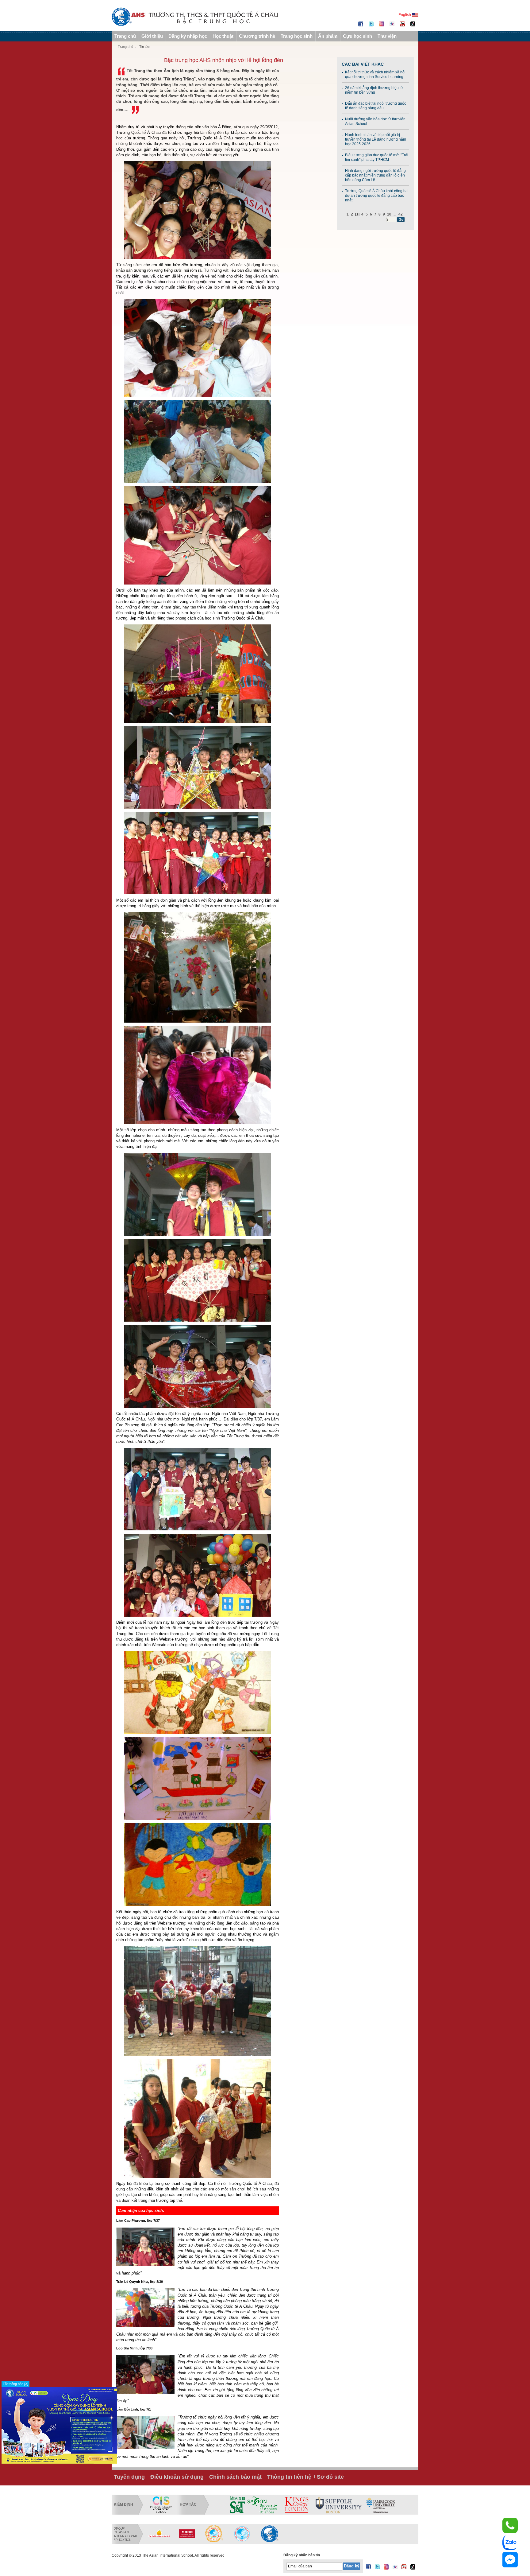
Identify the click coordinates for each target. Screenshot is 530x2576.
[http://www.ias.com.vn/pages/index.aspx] (214, 2534)
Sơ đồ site (330, 2477)
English (405, 15)
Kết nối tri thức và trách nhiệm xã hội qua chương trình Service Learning (375, 74)
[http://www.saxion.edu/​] (262, 2505)
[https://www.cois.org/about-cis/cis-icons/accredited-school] (161, 2505)
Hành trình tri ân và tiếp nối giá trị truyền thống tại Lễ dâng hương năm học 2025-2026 (376, 139)
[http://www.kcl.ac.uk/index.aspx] (296, 2505)
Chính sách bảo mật (235, 2477)
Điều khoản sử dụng (177, 2477)
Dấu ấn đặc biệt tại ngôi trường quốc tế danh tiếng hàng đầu (376, 106)
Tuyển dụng (129, 2477)
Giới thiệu (152, 36)
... (395, 214)
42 (401, 214)
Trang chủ (125, 36)
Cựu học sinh (357, 36)
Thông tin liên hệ (289, 2477)
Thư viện (387, 36)
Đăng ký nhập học (188, 36)
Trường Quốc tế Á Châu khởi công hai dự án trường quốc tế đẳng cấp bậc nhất (377, 196)
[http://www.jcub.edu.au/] (381, 2505)
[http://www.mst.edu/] (238, 2505)
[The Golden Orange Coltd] (159, 2534)
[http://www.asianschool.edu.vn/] (270, 2534)
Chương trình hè (257, 36)
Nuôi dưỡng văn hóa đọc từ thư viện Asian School (375, 121)
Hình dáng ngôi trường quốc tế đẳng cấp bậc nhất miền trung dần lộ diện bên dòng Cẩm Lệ (375, 175)
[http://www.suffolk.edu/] (339, 2505)
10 (389, 214)
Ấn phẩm (328, 36)
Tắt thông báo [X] (15, 2384)
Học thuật (223, 36)
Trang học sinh (297, 36)
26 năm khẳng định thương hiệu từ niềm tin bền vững (374, 90)
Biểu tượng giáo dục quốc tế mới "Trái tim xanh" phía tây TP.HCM (377, 157)
